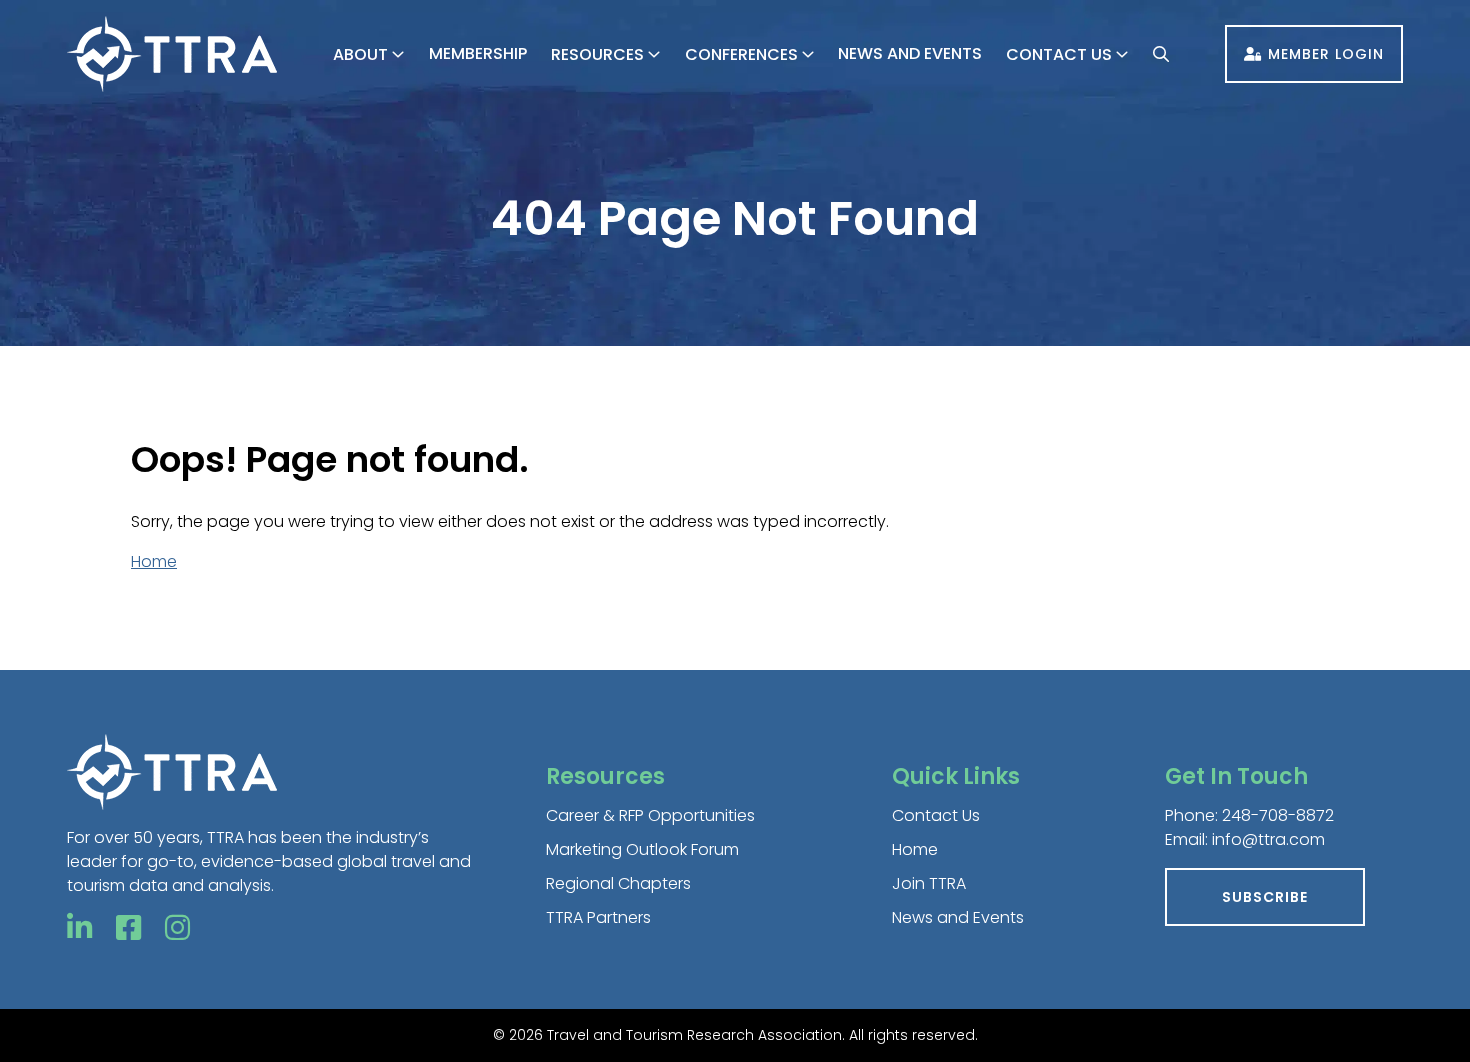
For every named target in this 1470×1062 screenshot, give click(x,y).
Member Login (1326, 54)
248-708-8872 (1278, 815)
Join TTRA (929, 883)
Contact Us (1059, 54)
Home (154, 561)
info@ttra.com (1268, 839)
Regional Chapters (618, 883)
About (360, 54)
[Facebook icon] (128, 928)
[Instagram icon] (177, 928)
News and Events (910, 54)
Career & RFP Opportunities (650, 815)
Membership (478, 54)
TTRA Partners (598, 917)
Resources (597, 54)
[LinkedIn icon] (79, 928)
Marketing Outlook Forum (642, 849)
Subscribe (1265, 897)
